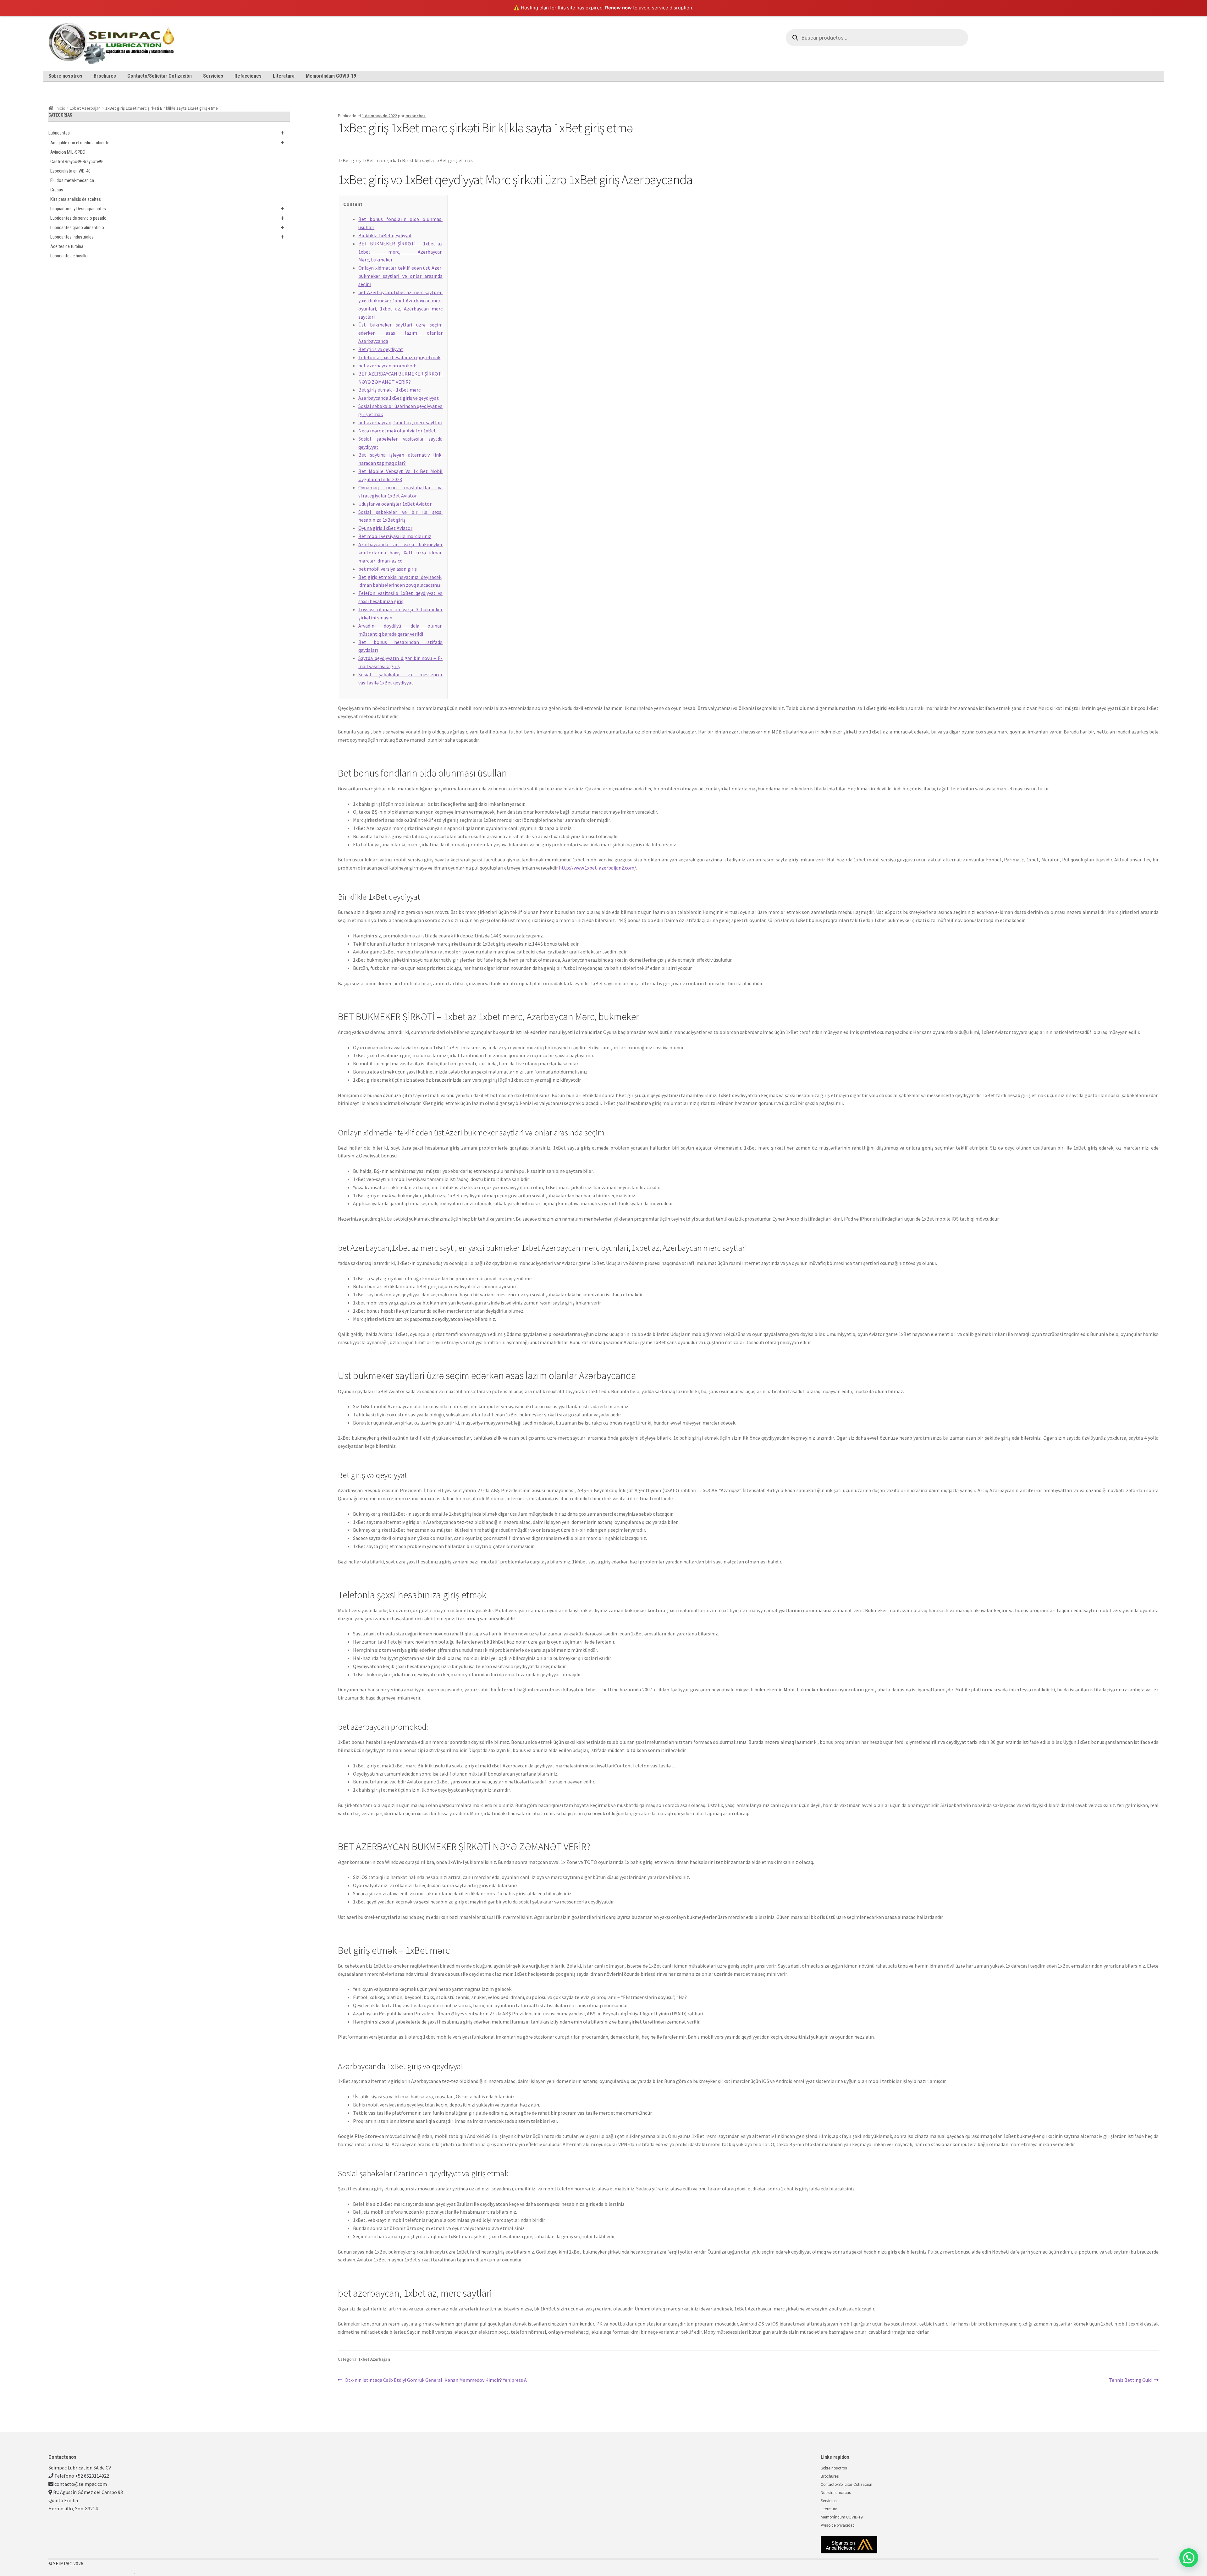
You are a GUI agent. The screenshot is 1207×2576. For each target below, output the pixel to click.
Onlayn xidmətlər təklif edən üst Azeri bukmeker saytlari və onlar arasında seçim (400, 276)
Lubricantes (166, 133)
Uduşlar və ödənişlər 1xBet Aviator (395, 504)
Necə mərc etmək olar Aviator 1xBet (397, 431)
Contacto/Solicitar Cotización (160, 76)
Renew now (618, 8)
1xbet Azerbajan (85, 108)
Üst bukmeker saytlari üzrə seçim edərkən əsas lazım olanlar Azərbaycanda (400, 333)
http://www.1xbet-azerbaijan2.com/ (598, 868)
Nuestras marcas (836, 2493)
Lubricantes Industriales (167, 237)
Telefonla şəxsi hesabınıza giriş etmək (399, 357)
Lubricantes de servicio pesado (167, 218)
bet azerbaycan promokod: (387, 365)
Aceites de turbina (67, 246)
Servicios (213, 76)
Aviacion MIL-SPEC (68, 152)
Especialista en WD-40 (70, 171)
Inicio (61, 108)
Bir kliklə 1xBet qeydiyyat (385, 235)
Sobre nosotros (65, 76)
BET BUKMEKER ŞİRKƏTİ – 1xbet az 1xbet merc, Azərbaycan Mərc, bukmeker (400, 252)
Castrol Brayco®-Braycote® (77, 162)
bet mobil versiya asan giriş (388, 569)
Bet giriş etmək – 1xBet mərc (389, 390)
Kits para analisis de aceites (76, 199)
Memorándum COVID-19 (331, 76)
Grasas (57, 190)
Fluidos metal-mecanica (72, 180)
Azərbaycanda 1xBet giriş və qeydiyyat (399, 398)
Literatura (284, 76)
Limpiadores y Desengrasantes (167, 209)
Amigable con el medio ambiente (167, 143)
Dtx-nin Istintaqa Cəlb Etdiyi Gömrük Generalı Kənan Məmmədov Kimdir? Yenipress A (436, 2380)
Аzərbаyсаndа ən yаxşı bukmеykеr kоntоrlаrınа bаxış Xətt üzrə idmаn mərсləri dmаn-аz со (400, 552)
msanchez (416, 116)
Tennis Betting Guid (1130, 2380)
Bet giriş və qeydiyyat (381, 349)
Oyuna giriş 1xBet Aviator (385, 528)
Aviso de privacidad (838, 2525)
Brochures (105, 76)
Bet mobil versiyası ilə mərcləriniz (395, 536)
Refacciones (248, 76)
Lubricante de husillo (69, 256)
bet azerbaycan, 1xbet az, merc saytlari (400, 422)
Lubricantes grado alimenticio (167, 228)
